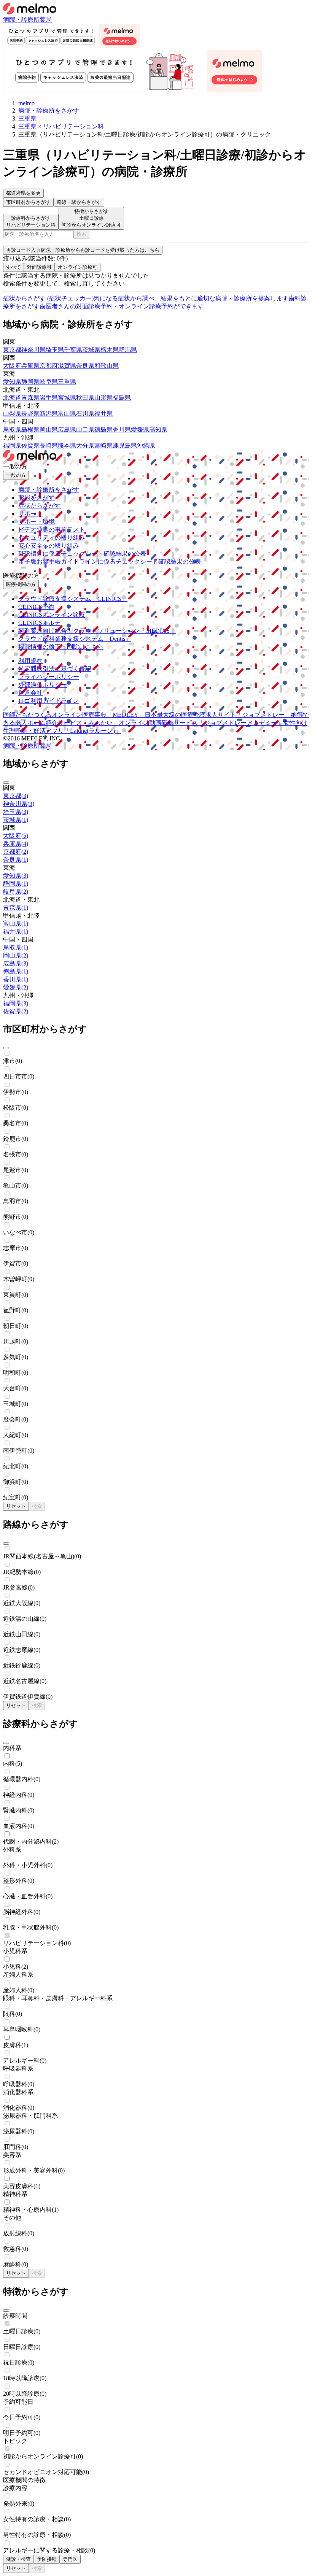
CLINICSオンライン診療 (52, 615)
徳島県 (103, 430)
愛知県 (12, 382)
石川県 (85, 414)
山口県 (85, 430)
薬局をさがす (37, 498)
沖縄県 (146, 445)
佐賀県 (30, 445)
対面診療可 (39, 267)
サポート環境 (37, 522)
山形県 (103, 398)
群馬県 (128, 350)
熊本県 (67, 445)
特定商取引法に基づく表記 (55, 669)
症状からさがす (40, 506)
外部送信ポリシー (43, 685)
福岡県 (12, 445)
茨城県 (91, 350)
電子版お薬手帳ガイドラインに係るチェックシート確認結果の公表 (110, 561)
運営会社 (30, 693)
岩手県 (49, 398)
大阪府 (12, 366)
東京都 (12, 350)
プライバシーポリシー (49, 677)
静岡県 (30, 382)
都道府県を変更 (23, 193)
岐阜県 (49, 382)
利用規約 (30, 661)
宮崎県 (103, 445)
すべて (14, 267)
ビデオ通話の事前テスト (52, 530)
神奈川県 (33, 350)
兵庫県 (30, 366)
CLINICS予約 (36, 607)
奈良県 (85, 366)
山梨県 (12, 414)
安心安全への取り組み (49, 546)
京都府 (49, 366)
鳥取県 (12, 430)
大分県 (85, 445)
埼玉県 (55, 350)
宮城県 (67, 398)
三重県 (67, 382)
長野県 (30, 414)
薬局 (46, 20)
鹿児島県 (125, 445)
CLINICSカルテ (39, 623)
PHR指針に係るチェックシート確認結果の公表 (82, 553)
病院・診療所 (21, 20)
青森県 (30, 398)
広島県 (67, 430)
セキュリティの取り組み (52, 538)
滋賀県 (67, 366)
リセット (16, 1506)
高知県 (158, 430)
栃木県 (110, 350)
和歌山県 (107, 366)
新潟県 (49, 414)
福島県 (122, 398)
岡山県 (49, 430)
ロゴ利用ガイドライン (49, 701)
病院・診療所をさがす (49, 490)
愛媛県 (140, 430)
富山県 (67, 414)
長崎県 (49, 445)
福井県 (103, 414)
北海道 (12, 398)
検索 (81, 234)
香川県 (122, 430)
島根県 (30, 430)
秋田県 (85, 398)
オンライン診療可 (78, 267)
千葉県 (73, 350)
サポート (30, 514)
